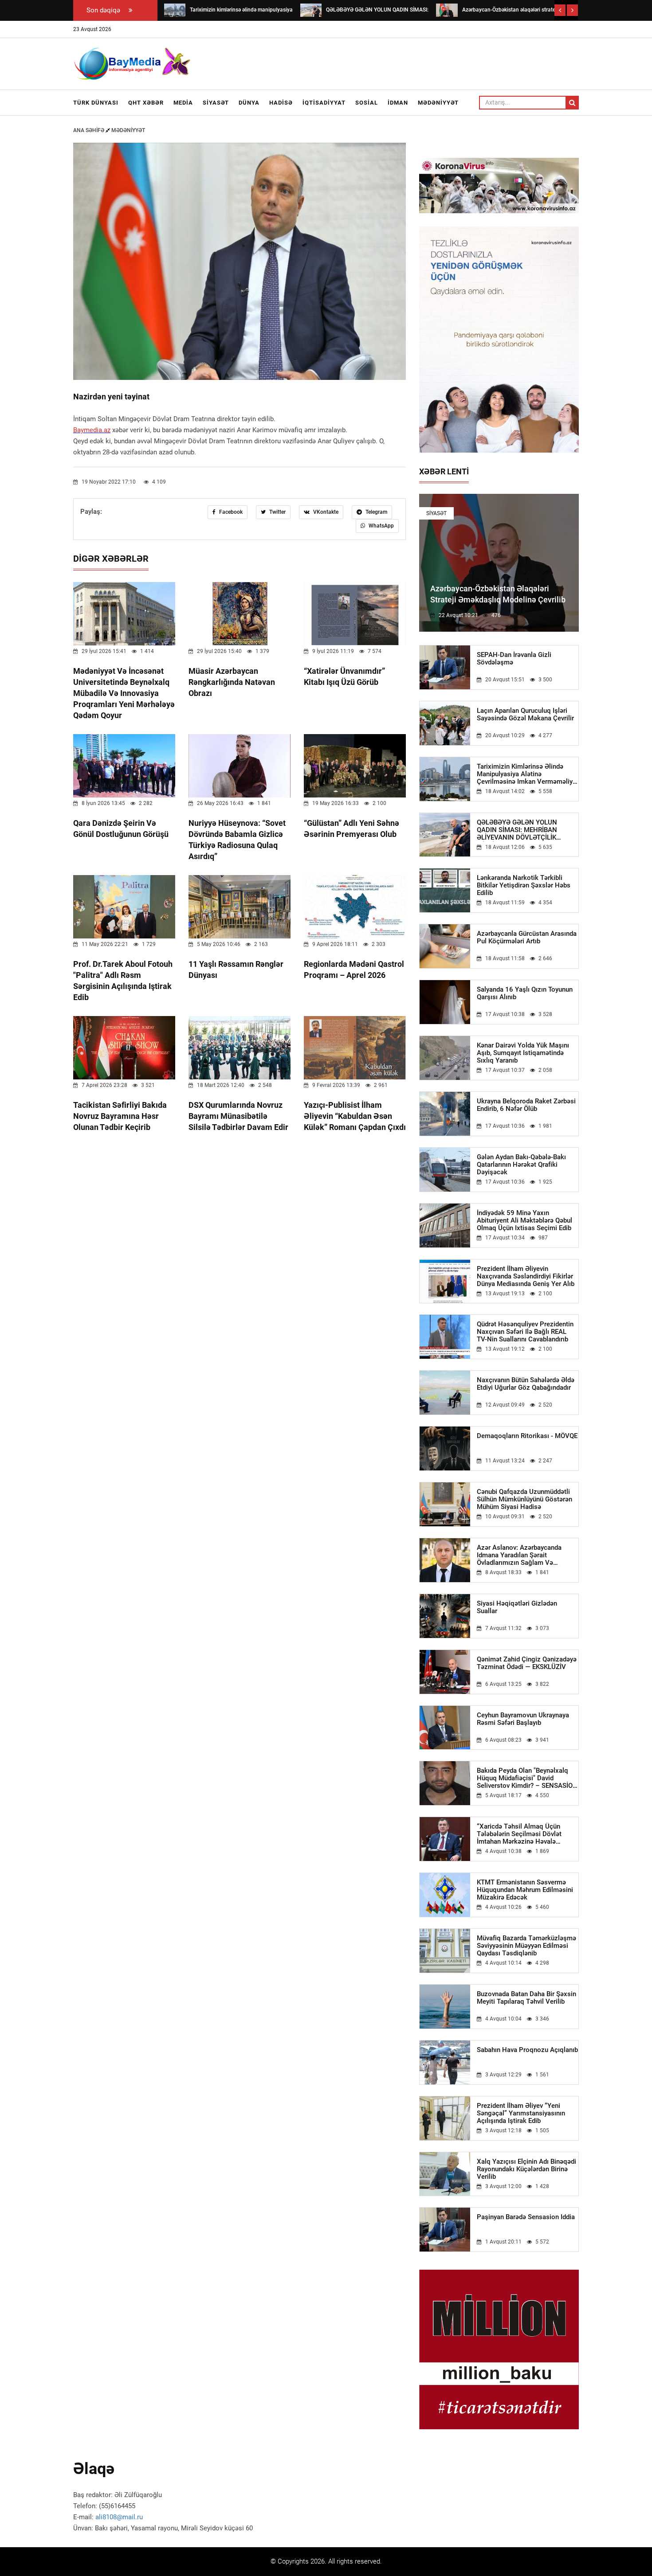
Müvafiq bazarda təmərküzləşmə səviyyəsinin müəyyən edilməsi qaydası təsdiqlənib (526, 1946)
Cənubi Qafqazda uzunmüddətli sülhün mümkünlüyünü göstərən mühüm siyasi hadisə (524, 1499)
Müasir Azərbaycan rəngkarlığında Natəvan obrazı (232, 682)
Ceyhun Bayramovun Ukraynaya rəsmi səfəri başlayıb (523, 1719)
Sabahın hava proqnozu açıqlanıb (527, 2050)
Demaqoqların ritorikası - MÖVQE (527, 1436)
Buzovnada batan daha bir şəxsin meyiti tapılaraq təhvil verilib (526, 1998)
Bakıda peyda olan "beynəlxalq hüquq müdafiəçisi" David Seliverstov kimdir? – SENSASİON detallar (527, 1778)
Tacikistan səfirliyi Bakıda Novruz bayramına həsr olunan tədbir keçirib (120, 1116)
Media (183, 103)
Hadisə (281, 103)
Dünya (249, 103)
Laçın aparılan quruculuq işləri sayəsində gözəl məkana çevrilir (525, 715)
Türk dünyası (96, 103)
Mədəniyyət (438, 103)
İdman (398, 103)
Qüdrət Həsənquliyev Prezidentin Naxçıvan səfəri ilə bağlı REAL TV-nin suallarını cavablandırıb (525, 1332)
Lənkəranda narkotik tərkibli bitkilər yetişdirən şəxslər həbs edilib (524, 885)
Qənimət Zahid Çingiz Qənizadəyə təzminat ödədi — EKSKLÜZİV (527, 1663)
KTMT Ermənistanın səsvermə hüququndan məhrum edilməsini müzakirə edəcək (525, 1890)
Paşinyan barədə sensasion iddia (526, 2217)
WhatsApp (381, 526)
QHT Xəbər (146, 103)
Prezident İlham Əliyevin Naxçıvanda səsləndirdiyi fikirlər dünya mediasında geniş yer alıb (526, 1276)
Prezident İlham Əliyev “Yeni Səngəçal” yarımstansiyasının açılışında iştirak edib (521, 2113)
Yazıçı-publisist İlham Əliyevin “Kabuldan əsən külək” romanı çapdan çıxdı (355, 1116)
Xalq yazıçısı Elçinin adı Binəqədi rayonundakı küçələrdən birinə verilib (526, 2169)
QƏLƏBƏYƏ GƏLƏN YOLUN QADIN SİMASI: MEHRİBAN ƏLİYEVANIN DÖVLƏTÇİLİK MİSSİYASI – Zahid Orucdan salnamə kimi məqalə (518, 830)
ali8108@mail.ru (119, 2517)
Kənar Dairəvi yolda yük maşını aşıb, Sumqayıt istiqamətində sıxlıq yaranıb (523, 1053)
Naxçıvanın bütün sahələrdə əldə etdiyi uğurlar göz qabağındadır (526, 1384)
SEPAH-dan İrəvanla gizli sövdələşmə (514, 659)
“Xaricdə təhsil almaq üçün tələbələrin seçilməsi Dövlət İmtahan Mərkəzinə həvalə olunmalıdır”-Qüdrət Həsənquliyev (527, 1834)
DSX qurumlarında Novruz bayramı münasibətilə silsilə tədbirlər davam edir (238, 1116)
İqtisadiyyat (324, 103)
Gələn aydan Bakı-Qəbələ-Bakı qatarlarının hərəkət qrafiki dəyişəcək (521, 1165)
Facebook (230, 512)
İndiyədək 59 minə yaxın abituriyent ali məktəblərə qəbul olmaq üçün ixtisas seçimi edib (524, 1221)
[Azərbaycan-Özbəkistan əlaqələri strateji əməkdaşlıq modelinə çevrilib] (447, 10)
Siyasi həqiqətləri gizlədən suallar (517, 1607)
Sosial (367, 103)
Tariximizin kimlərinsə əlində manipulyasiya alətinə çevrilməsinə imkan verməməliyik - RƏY (527, 774)
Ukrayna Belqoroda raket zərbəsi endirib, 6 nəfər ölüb (526, 1105)
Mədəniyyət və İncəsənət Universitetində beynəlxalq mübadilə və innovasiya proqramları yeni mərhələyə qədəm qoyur (124, 693)
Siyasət (216, 103)
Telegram (376, 512)
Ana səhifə (89, 130)
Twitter (277, 512)
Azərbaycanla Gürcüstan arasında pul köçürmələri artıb (527, 938)
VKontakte (325, 512)
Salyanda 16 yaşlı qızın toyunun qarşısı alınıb (525, 993)
